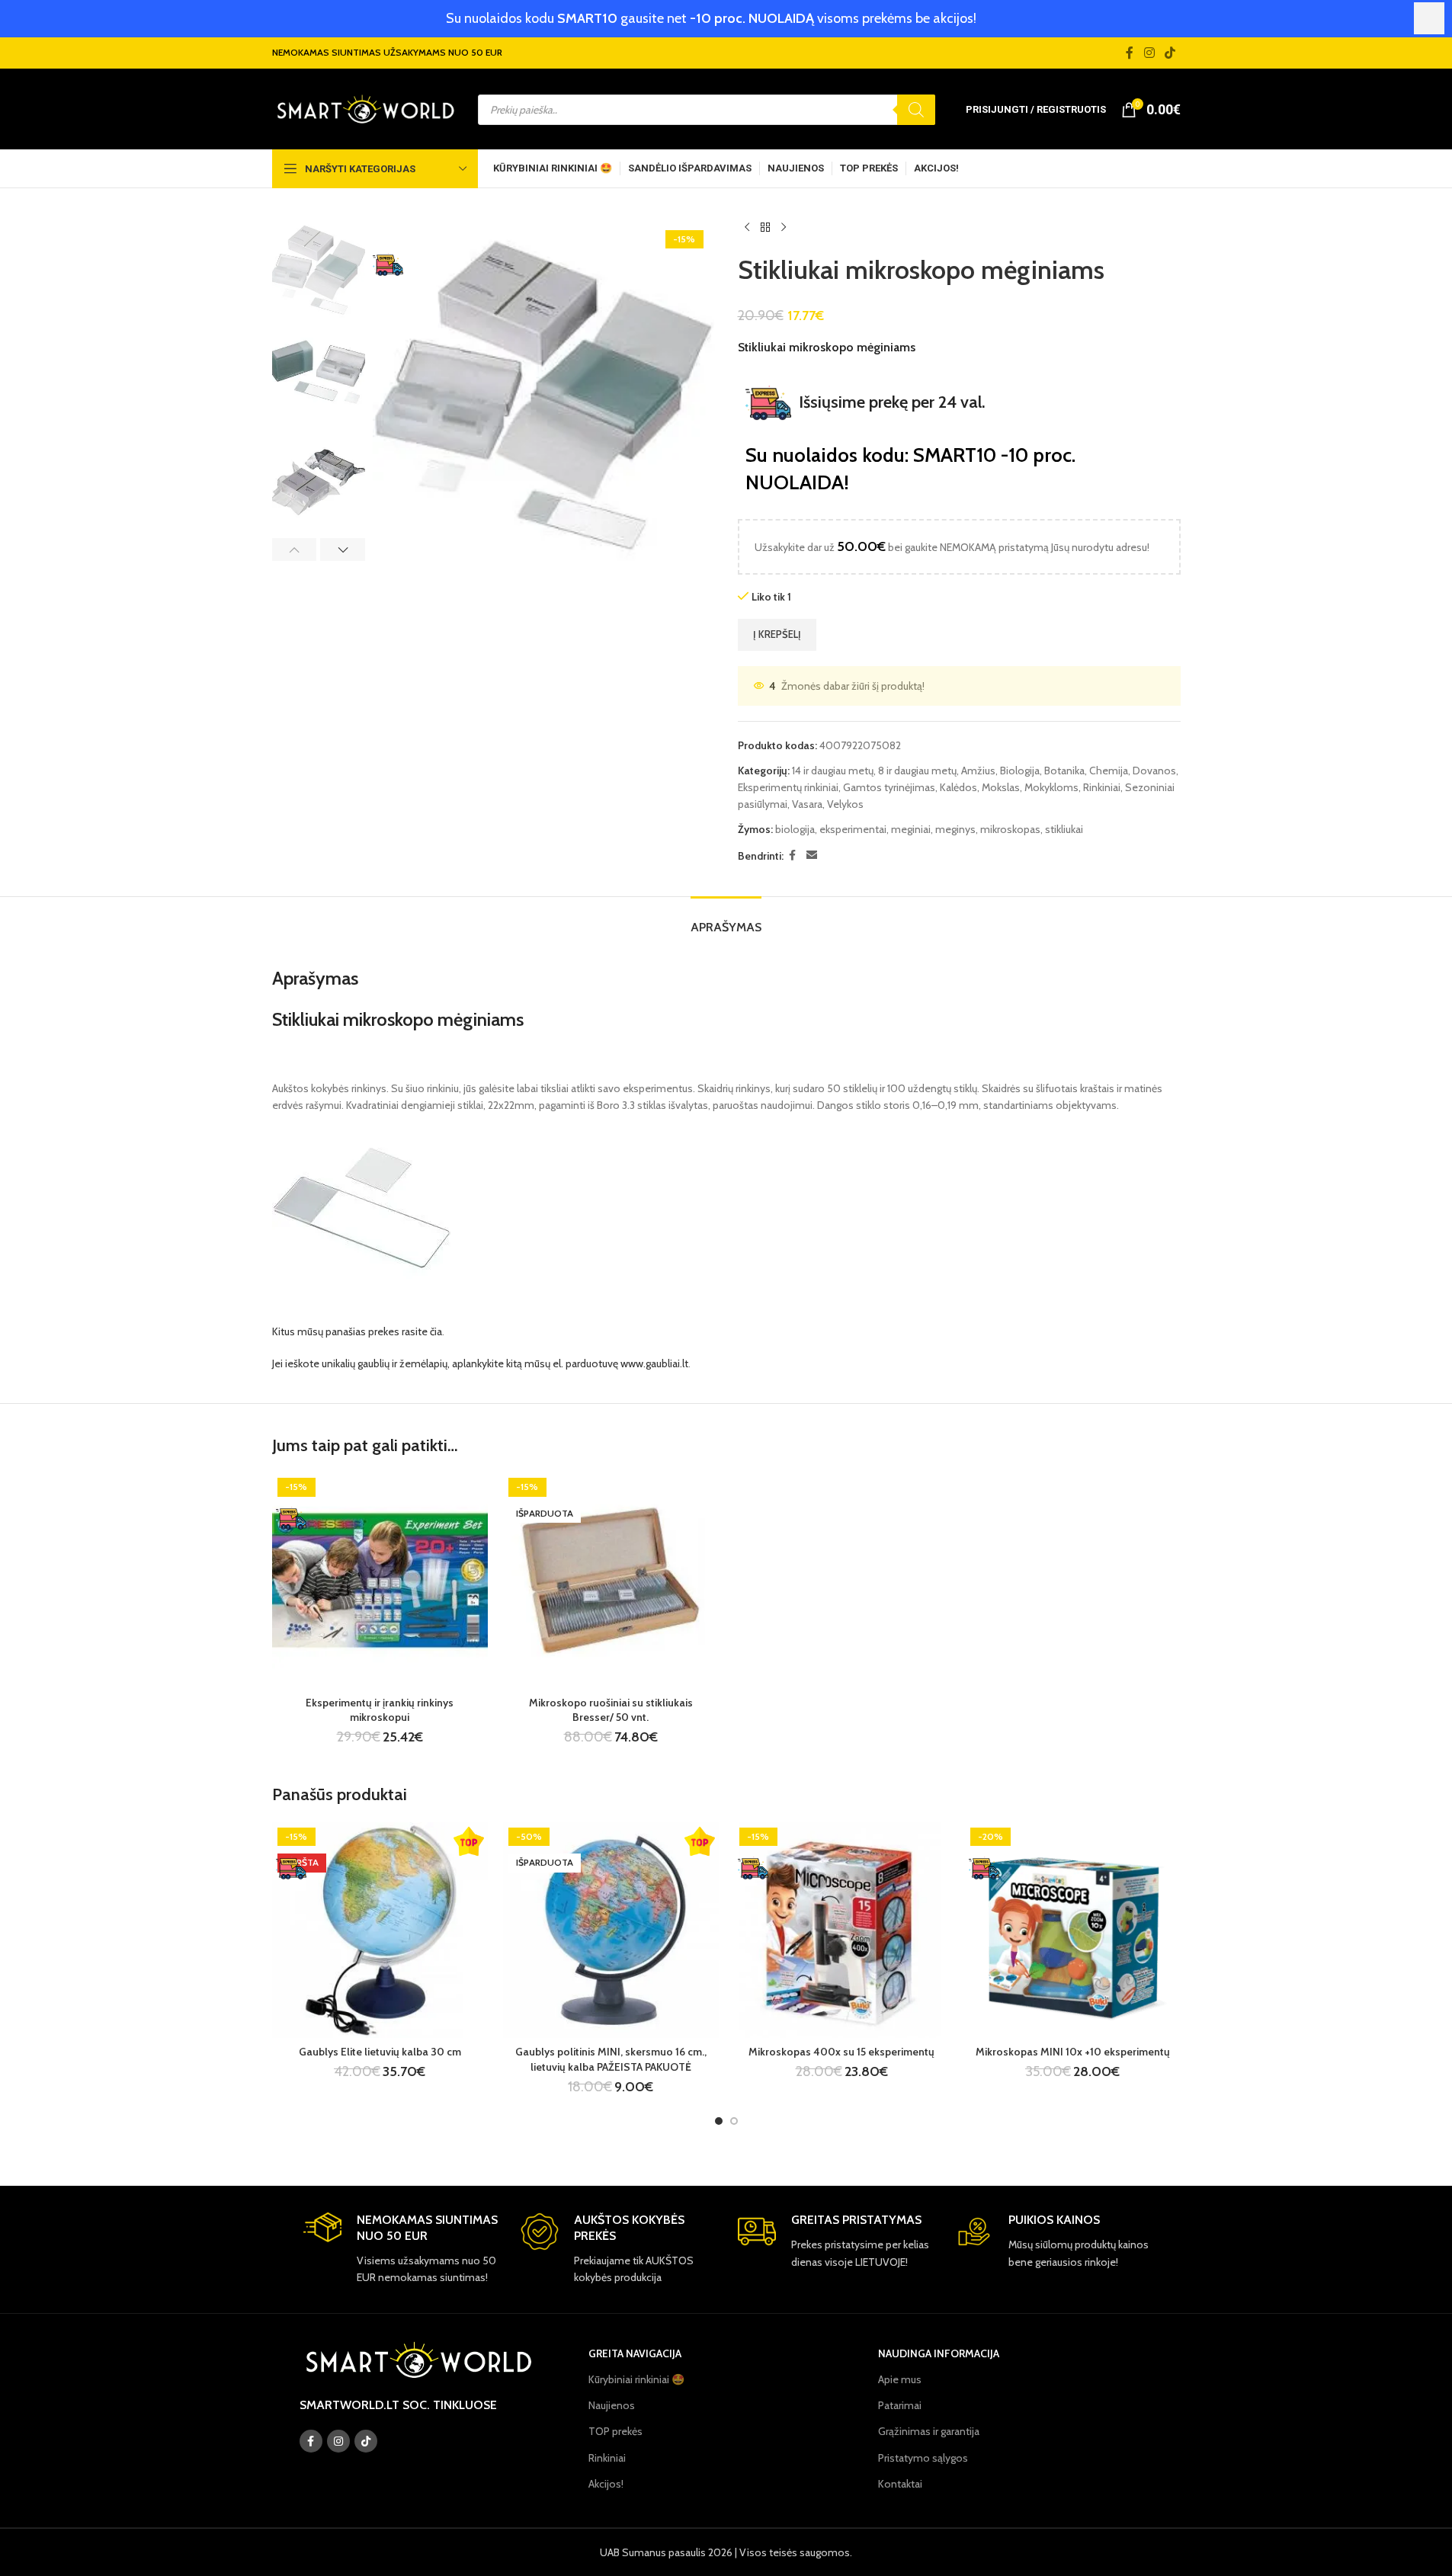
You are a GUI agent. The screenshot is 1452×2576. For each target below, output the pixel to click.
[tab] (726, 920)
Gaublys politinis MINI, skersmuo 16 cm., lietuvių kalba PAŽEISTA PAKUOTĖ (611, 2059)
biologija (795, 829)
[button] (295, 549)
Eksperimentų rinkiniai (788, 787)
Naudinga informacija (939, 2353)
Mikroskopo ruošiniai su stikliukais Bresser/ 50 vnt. (611, 1710)
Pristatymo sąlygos (923, 2458)
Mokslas (1001, 787)
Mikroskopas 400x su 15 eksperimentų (841, 2052)
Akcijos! (606, 2484)
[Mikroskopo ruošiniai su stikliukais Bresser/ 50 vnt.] (611, 1580)
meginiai (911, 829)
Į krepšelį (777, 634)
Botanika (1064, 771)
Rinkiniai (1102, 787)
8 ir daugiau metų (917, 771)
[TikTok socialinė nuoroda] (1170, 53)
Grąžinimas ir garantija (929, 2431)
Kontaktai (900, 2484)
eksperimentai (853, 829)
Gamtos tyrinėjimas (889, 787)
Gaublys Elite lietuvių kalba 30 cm (380, 2052)
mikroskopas (1010, 829)
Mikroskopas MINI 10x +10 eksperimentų (1073, 2052)
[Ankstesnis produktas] (747, 228)
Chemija (1109, 771)
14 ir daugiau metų (833, 771)
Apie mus (900, 2379)
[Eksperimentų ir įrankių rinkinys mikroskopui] (380, 1580)
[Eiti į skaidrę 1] (719, 2121)
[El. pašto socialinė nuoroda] (812, 855)
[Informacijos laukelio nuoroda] (401, 2249)
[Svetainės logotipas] (365, 108)
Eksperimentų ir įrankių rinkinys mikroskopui (380, 1710)
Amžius (978, 771)
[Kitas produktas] (784, 228)
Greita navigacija (635, 2353)
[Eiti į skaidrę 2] (734, 2121)
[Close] (1429, 18)
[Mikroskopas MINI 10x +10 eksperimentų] (1073, 1930)
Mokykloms (1051, 787)
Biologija (1020, 771)
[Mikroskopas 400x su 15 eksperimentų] (842, 1930)
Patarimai (900, 2405)
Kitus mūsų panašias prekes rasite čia (357, 1331)
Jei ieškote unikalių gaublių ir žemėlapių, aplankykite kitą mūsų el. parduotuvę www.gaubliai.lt (480, 1363)
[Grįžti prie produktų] (765, 228)
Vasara (807, 804)
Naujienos (612, 2405)
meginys (955, 829)
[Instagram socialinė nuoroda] (1149, 53)
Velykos (845, 804)
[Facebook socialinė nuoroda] (1130, 53)
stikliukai (1064, 829)
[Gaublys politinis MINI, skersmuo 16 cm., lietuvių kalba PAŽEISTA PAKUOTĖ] (611, 1930)
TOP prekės (615, 2431)
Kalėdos (958, 787)
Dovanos (1154, 771)
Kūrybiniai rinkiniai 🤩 (636, 2379)
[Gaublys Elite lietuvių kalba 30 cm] (380, 1930)
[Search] (916, 110)
